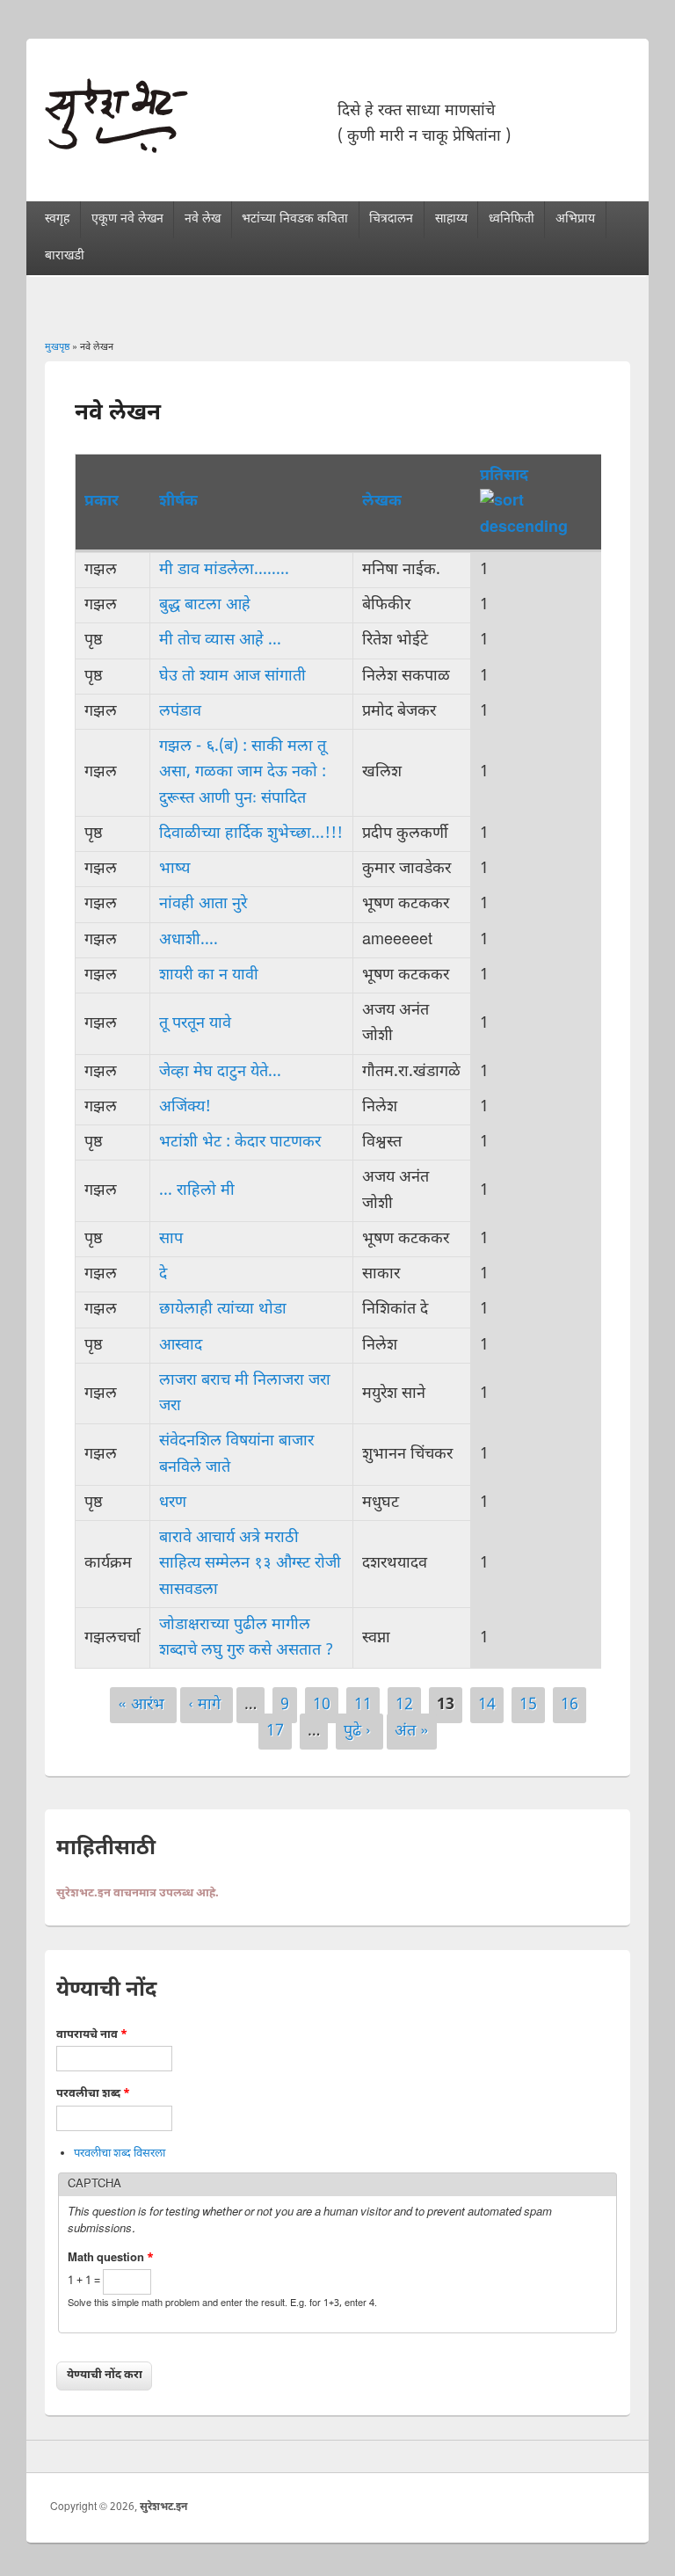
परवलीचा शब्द (93, 2094)
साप (171, 1239)
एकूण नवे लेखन (127, 219)
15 (528, 1705)
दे (163, 1274)
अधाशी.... (189, 940)
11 (363, 1705)
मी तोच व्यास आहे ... (220, 640)
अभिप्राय (575, 219)
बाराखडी (65, 256)
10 (322, 1705)
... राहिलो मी (197, 1191)
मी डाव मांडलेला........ (224, 570)
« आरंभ (143, 1705)
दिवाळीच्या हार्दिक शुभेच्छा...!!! (251, 834)
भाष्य (174, 869)
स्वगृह (57, 219)
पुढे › (359, 1732)
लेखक (382, 502)
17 (275, 1732)
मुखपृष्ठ (57, 347)
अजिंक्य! (185, 1107)
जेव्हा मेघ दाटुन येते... (220, 1072)
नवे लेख (203, 219)
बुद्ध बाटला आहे (205, 605)
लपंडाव (180, 712)
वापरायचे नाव (92, 2035)
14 (487, 1705)
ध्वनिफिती (512, 219)
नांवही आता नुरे (203, 904)
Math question (111, 2258)
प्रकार (102, 502)
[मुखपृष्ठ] (116, 149)
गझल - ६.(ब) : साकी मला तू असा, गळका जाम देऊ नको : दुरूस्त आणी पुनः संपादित (243, 773)
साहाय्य (451, 219)
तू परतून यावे (195, 1024)
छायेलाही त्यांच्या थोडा (223, 1310)
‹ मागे (207, 1705)
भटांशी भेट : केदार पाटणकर (240, 1142)
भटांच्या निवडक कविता (295, 219)
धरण (173, 1503)
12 (404, 1705)
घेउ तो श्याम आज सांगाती (232, 677)
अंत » (412, 1732)
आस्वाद (181, 1346)
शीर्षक (178, 502)
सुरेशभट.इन (163, 2507)
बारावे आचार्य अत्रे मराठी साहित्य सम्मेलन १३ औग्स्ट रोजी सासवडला (250, 1564)
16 (570, 1705)
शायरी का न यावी (209, 975)
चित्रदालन (391, 219)
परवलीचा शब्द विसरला (120, 2154)
